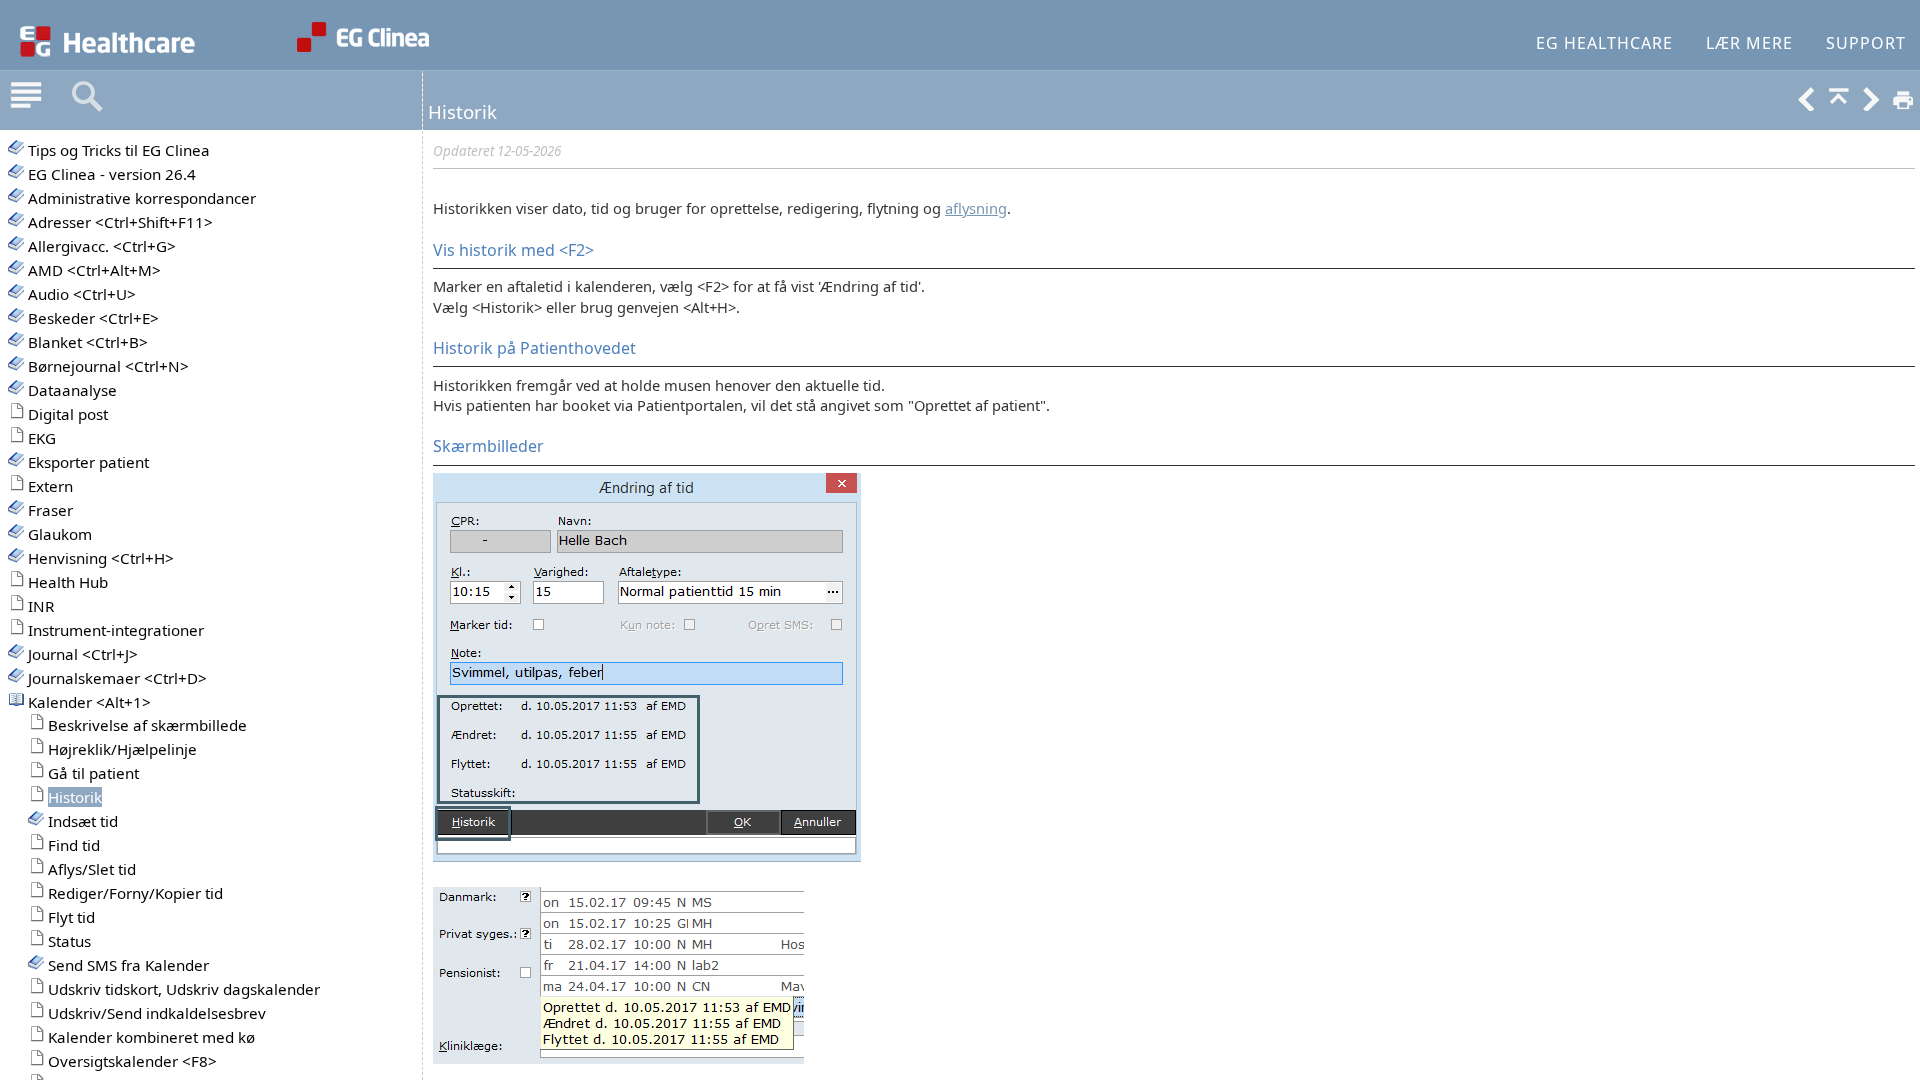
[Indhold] (26, 97)
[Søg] (87, 97)
